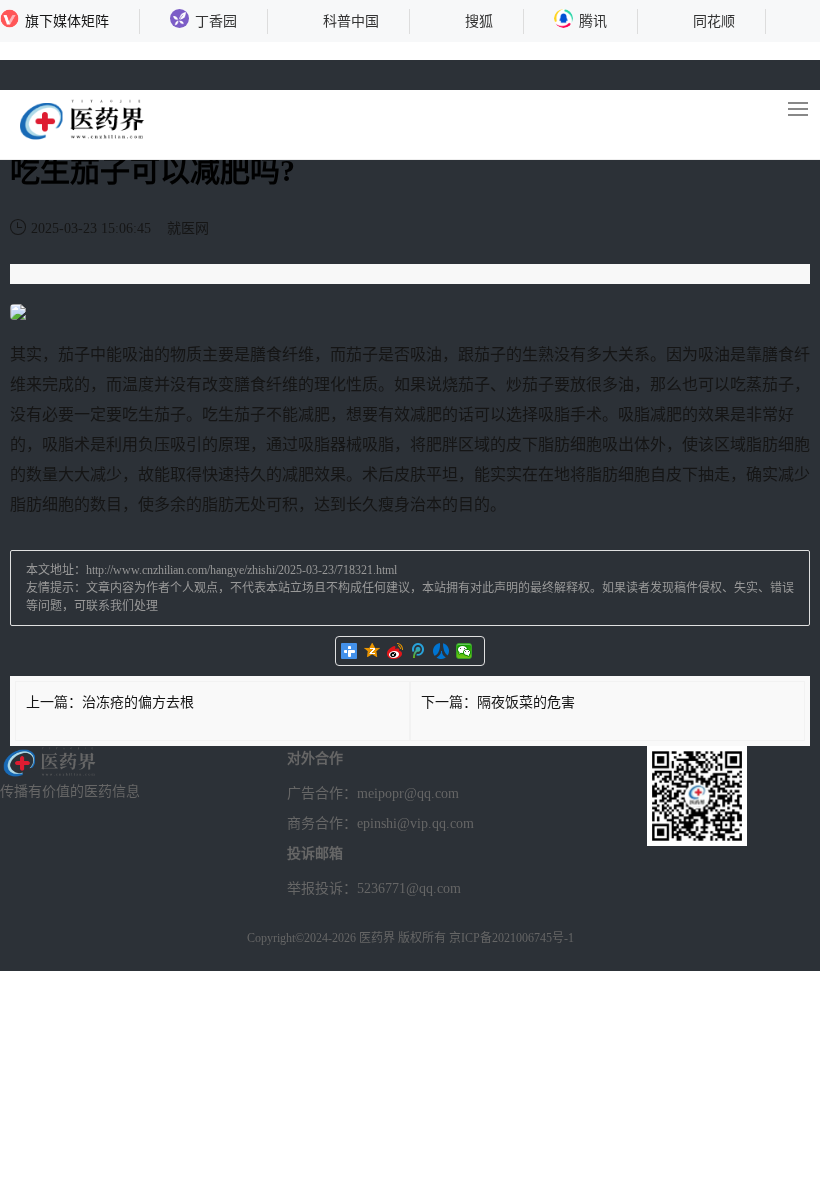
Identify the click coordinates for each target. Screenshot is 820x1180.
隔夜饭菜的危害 (526, 702)
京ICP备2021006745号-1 (511, 938)
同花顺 (714, 21)
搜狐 (479, 21)
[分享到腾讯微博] (418, 651)
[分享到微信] (464, 651)
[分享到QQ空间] (372, 651)
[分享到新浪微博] (395, 651)
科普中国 (351, 21)
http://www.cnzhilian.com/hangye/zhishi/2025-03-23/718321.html (241, 570)
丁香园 (216, 21)
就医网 (188, 228)
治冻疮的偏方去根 (138, 702)
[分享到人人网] (441, 651)
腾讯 (593, 21)
